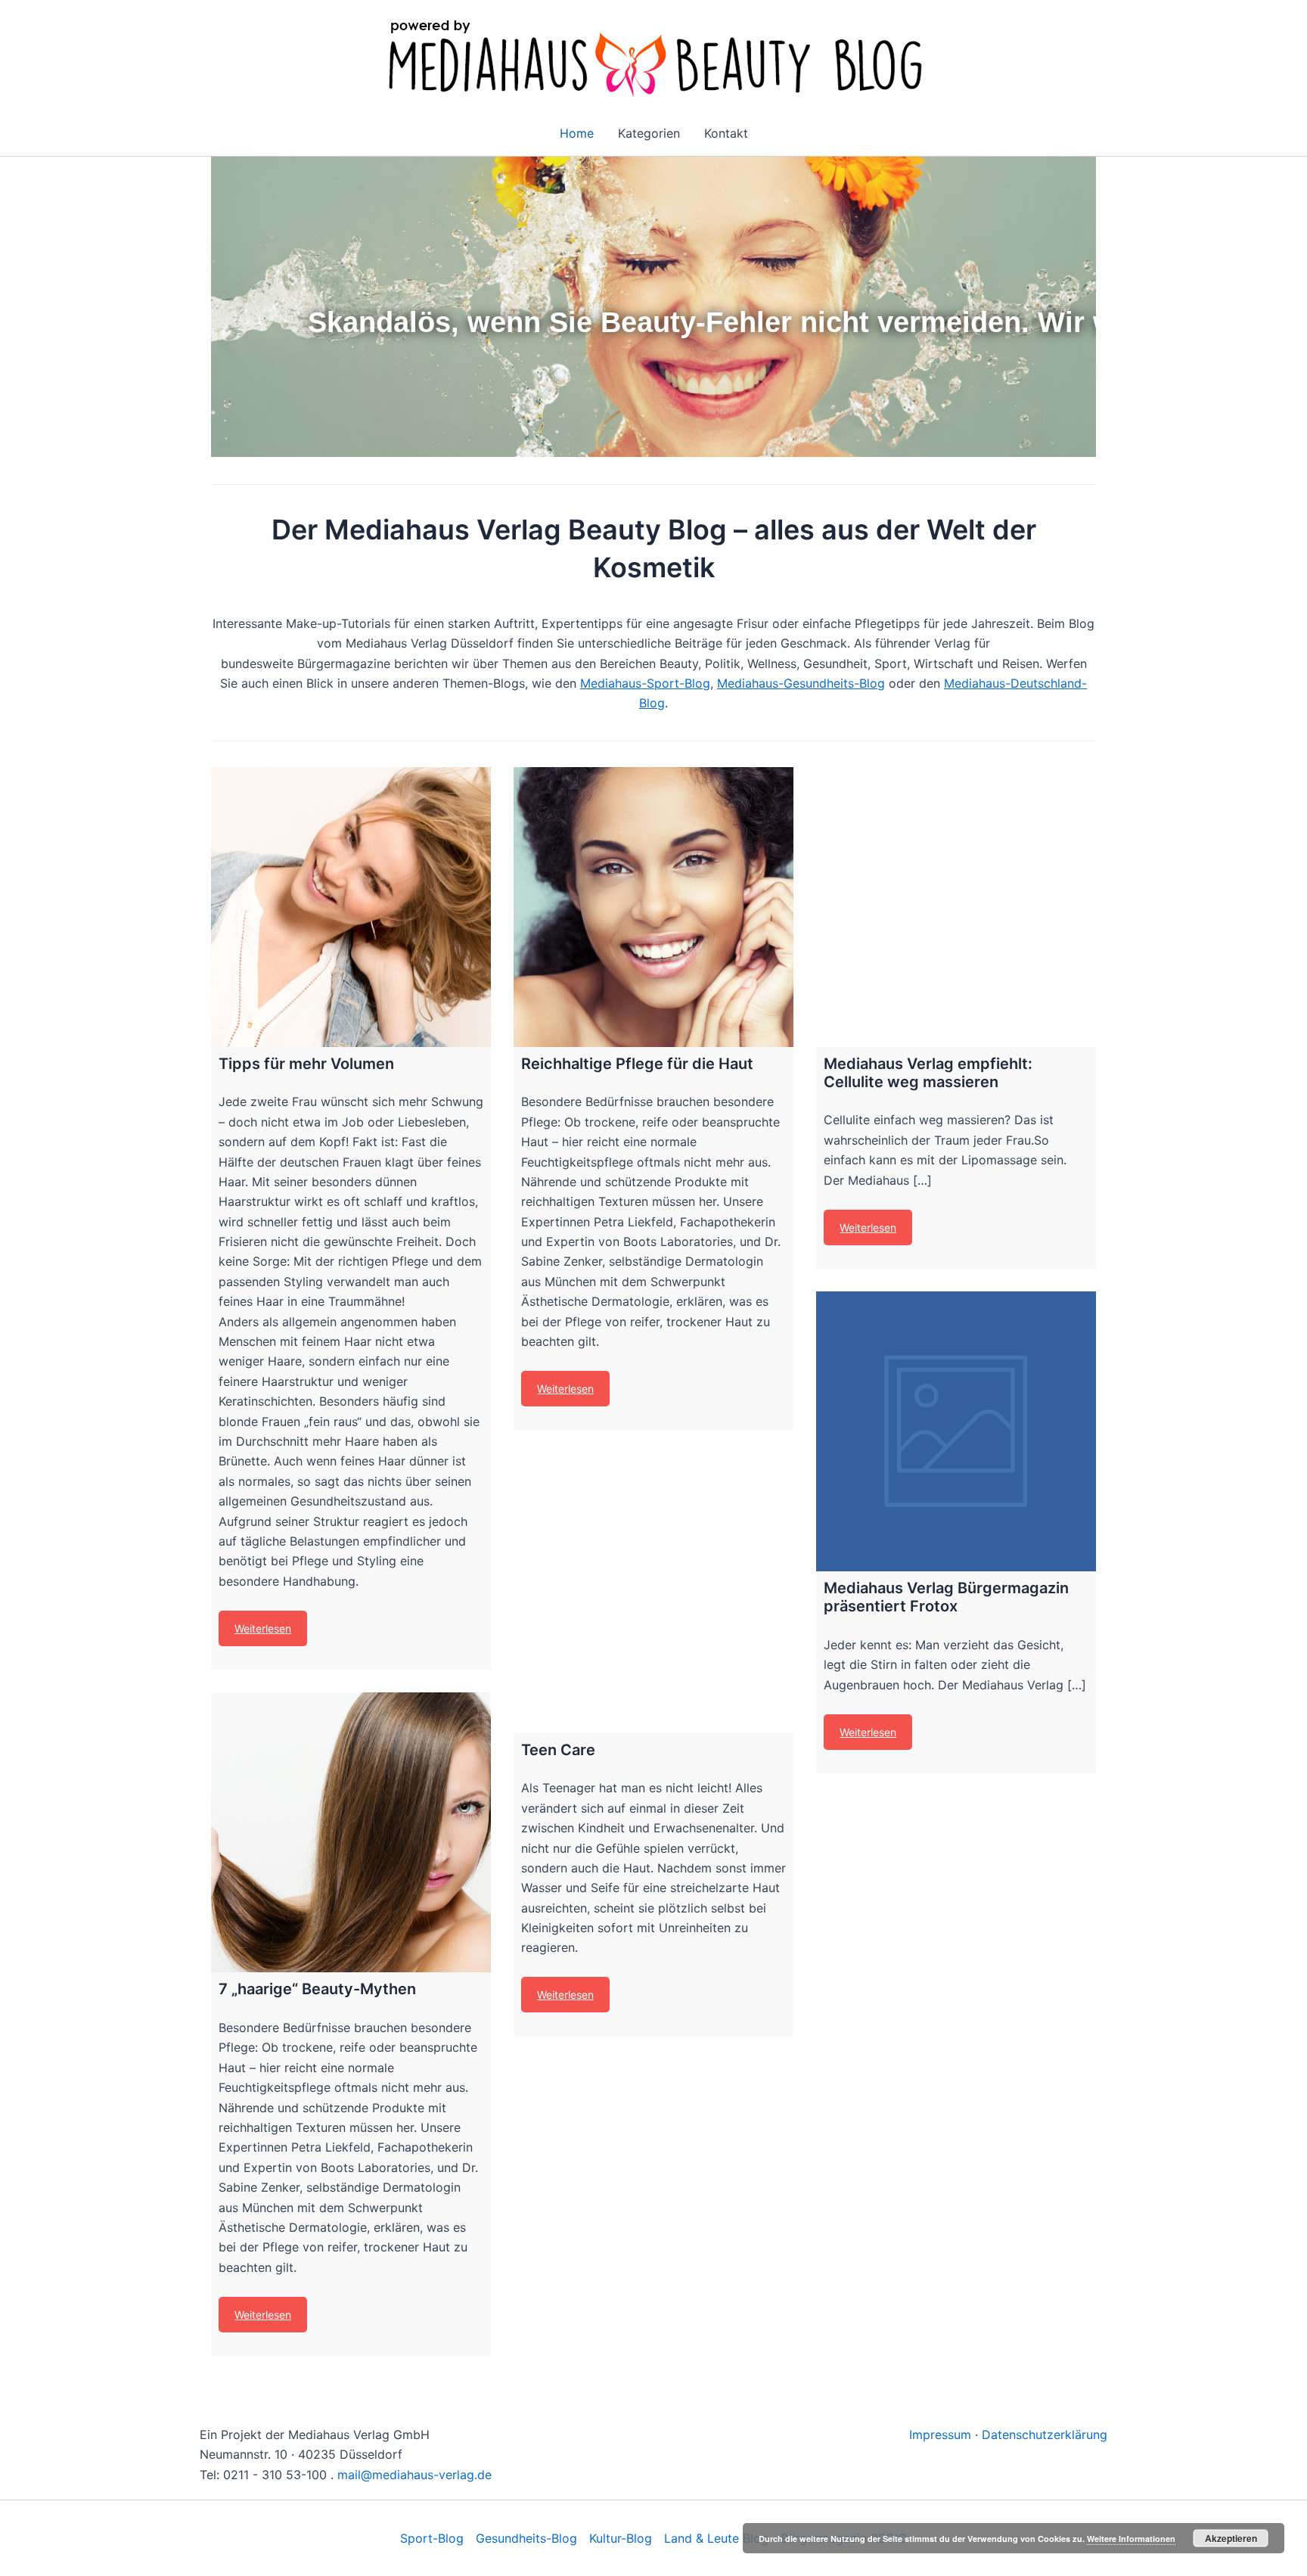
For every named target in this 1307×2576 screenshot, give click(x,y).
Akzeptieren (1231, 2538)
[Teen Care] (653, 1593)
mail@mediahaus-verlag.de (414, 2475)
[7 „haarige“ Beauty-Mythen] (351, 1832)
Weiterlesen (263, 1628)
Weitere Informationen (1131, 2539)
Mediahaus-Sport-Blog (645, 683)
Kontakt (726, 133)
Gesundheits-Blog (526, 2538)
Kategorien (649, 133)
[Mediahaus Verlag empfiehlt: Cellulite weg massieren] (956, 907)
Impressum (940, 2435)
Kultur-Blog (621, 2538)
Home (577, 133)
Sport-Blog (432, 2538)
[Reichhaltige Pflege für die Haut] (653, 907)
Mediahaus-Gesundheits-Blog (801, 683)
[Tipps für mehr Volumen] (351, 907)
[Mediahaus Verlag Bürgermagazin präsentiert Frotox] (956, 1431)
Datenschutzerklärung (1045, 2435)
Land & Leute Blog (716, 2538)
